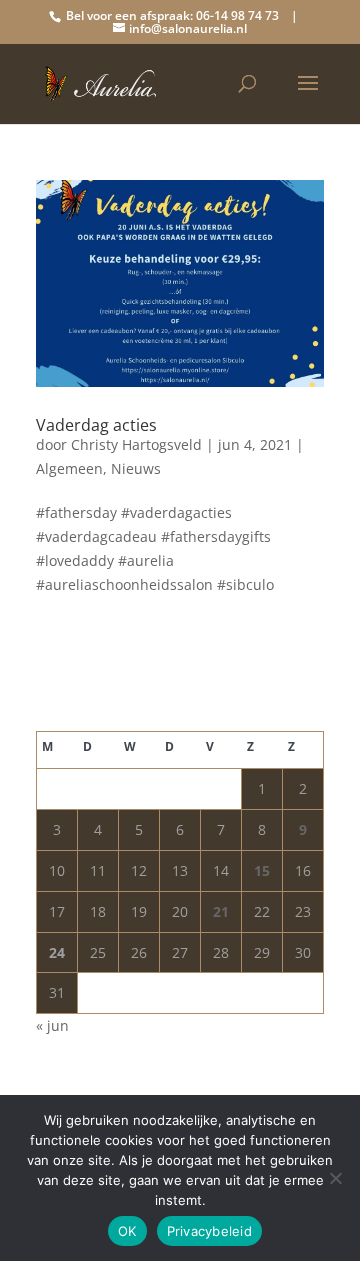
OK (127, 1231)
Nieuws (136, 468)
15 (262, 870)
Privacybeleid (209, 1231)
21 (221, 911)
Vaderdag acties (96, 425)
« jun (52, 1025)
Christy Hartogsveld (136, 444)
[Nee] (335, 1178)
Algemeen (69, 468)
